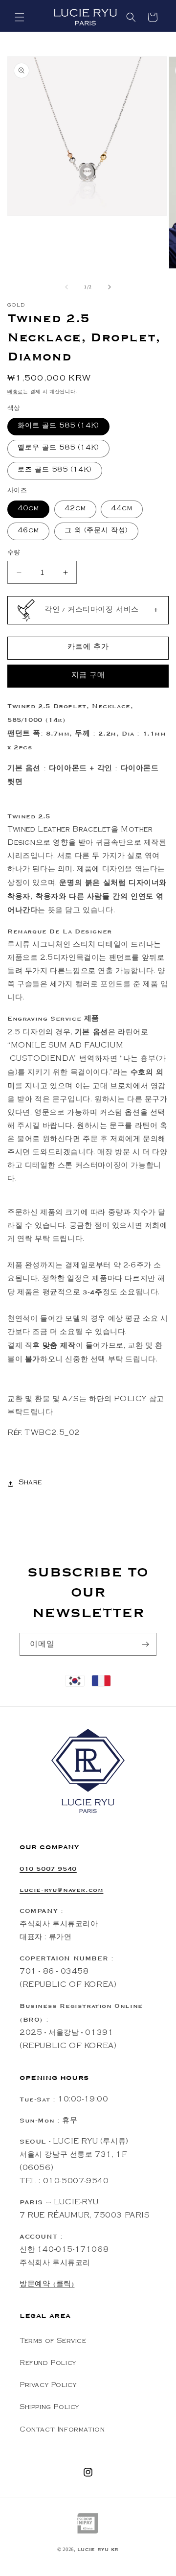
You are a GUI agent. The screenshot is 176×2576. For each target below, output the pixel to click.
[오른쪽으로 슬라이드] (110, 287)
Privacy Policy (48, 2386)
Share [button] (30, 1483)
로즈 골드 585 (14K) (55, 471)
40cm (28, 509)
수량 (14, 553)
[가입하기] (145, 1644)
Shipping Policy (49, 2408)
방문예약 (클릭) (47, 2284)
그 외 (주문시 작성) (96, 531)
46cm (28, 531)
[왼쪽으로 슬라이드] (66, 287)
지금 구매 (88, 676)
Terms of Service (53, 2342)
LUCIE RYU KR (98, 2550)
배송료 (15, 392)
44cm (122, 509)
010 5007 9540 (48, 1869)
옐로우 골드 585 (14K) (58, 449)
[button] (20, 17)
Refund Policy (48, 2364)
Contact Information (62, 2431)
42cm (75, 509)
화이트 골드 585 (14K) (58, 427)
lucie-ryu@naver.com (61, 1890)
